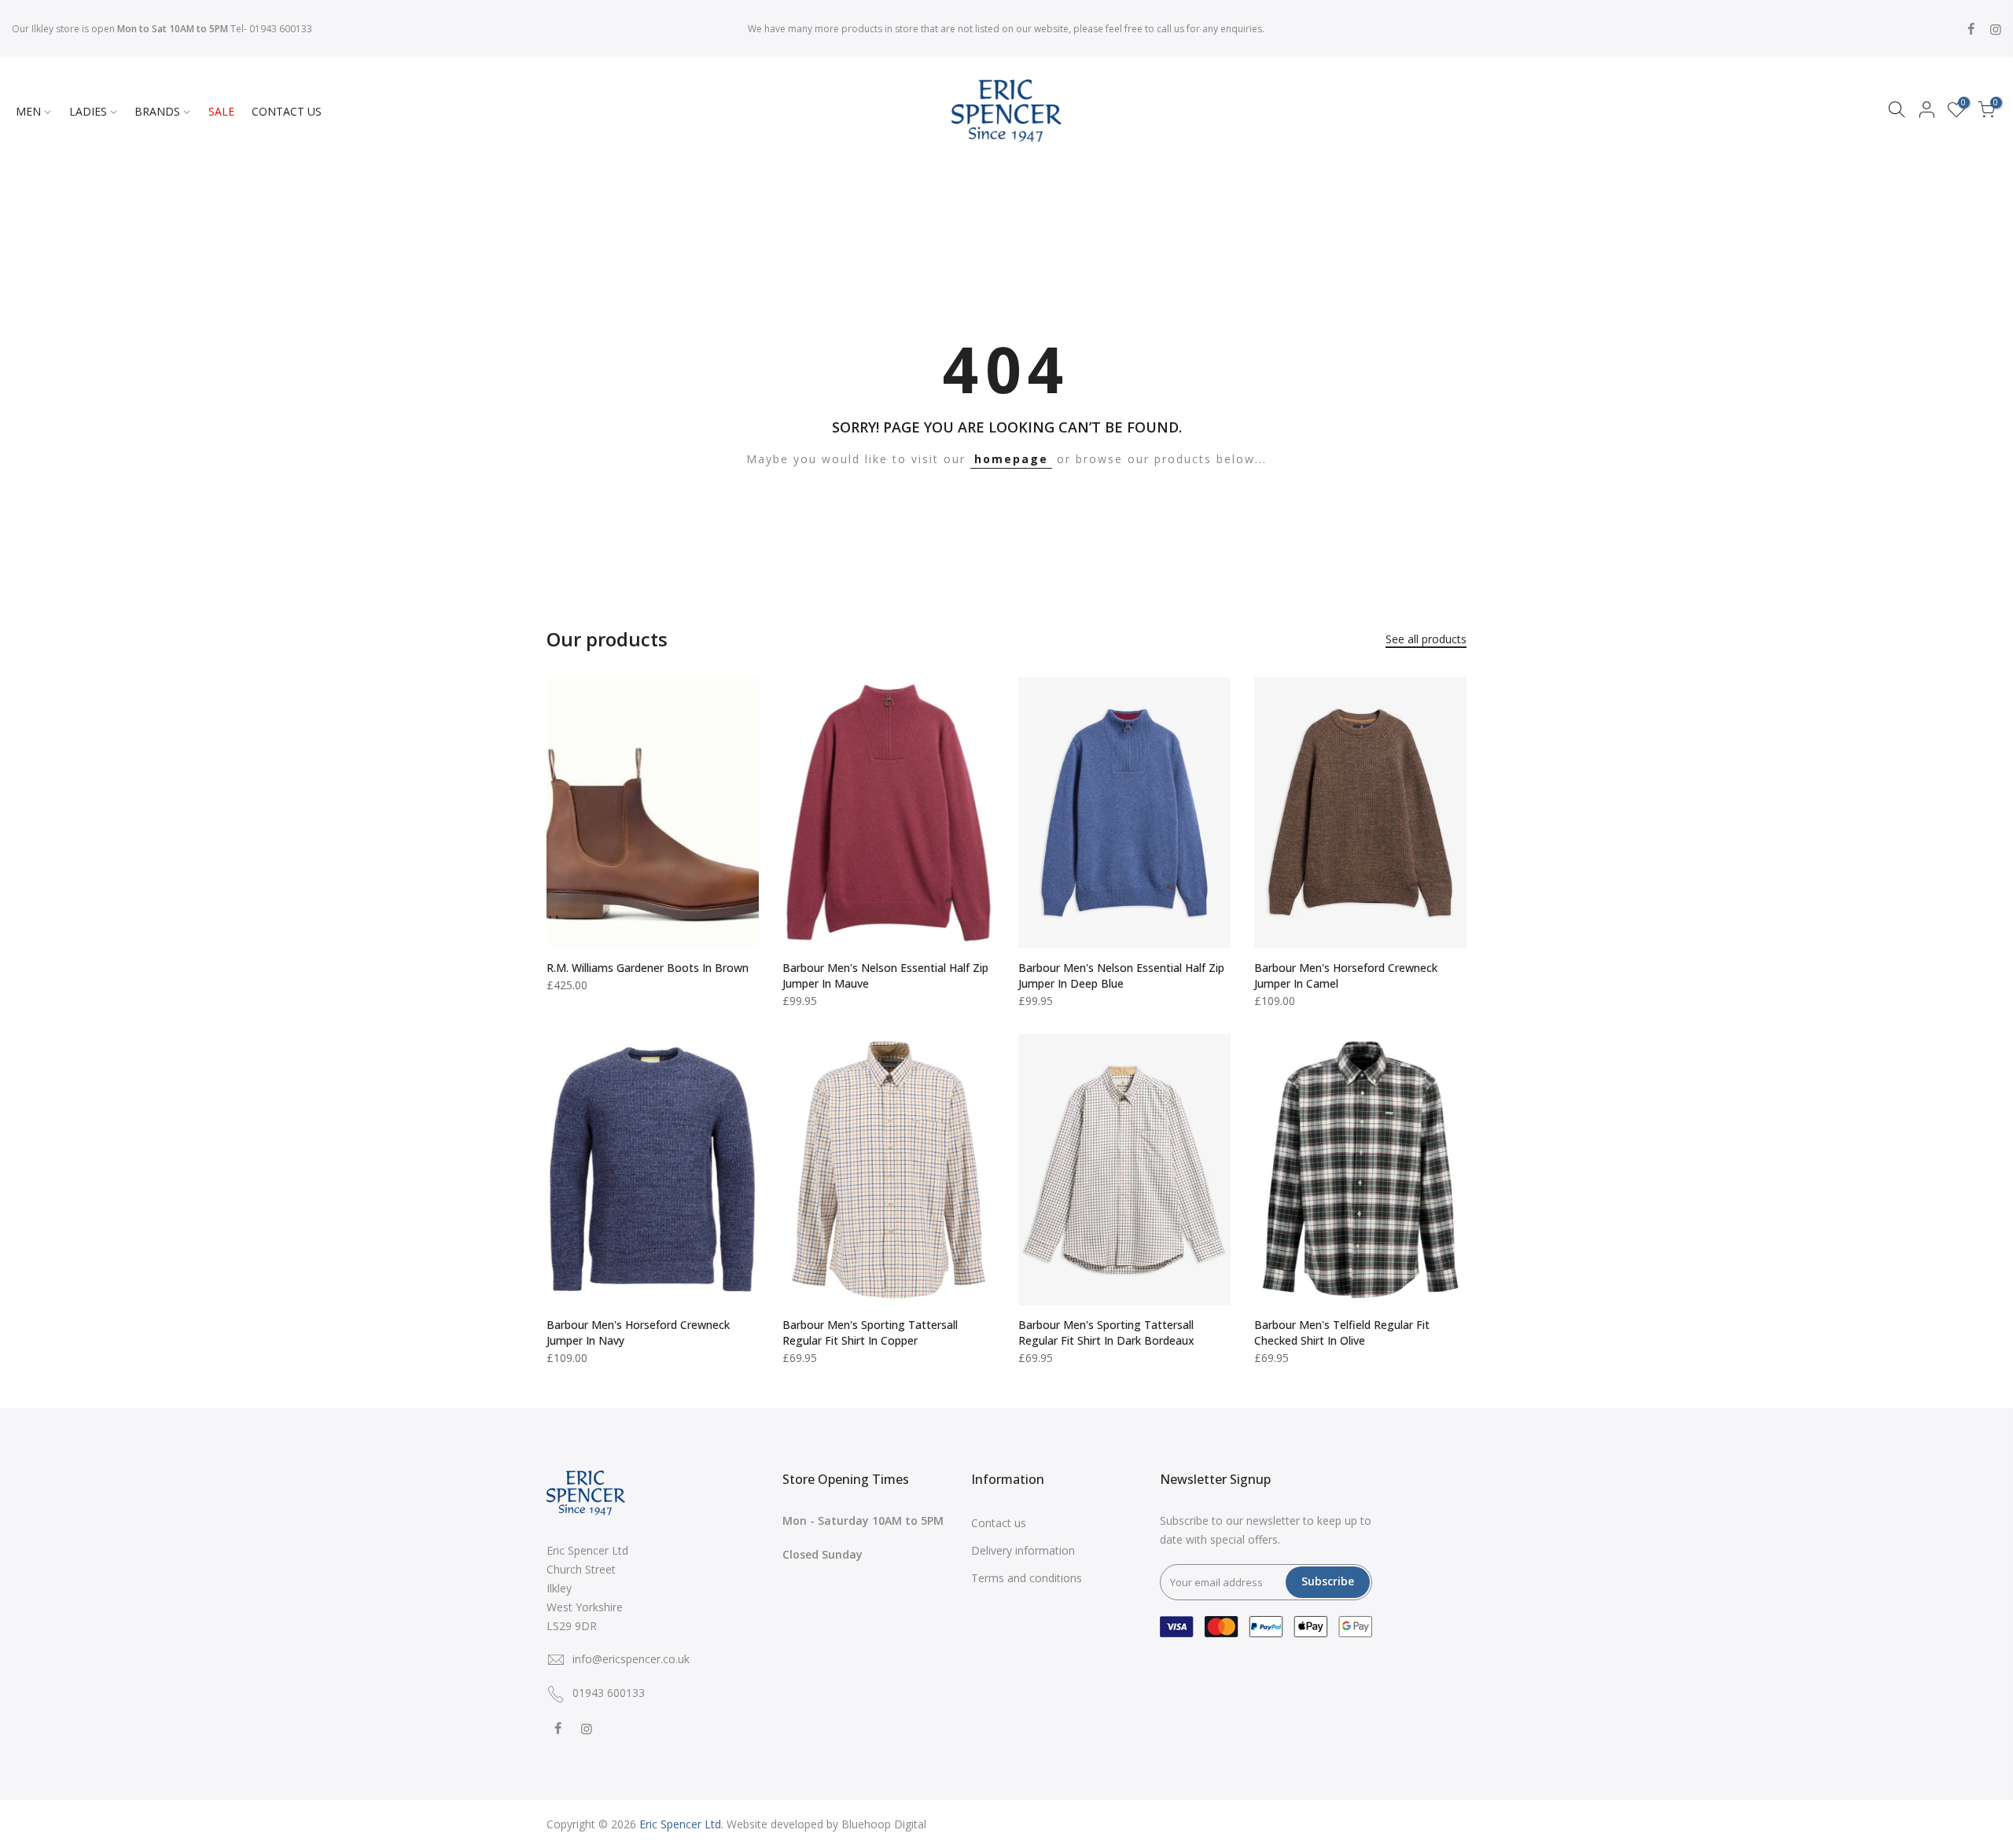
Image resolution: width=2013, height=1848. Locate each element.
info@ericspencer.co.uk (631, 1659)
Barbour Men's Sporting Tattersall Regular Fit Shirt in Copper (870, 1333)
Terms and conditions (1027, 1578)
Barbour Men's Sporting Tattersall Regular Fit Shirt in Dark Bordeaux (1106, 1333)
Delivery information (1023, 1550)
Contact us (999, 1523)
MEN (28, 111)
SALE (221, 111)
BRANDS (157, 111)
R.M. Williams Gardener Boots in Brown (648, 968)
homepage (1011, 459)
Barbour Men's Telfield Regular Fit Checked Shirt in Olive (1342, 1333)
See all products (1426, 639)
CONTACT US (287, 111)
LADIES (88, 111)
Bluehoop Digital (884, 1824)
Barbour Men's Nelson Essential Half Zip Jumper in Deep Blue (1121, 976)
